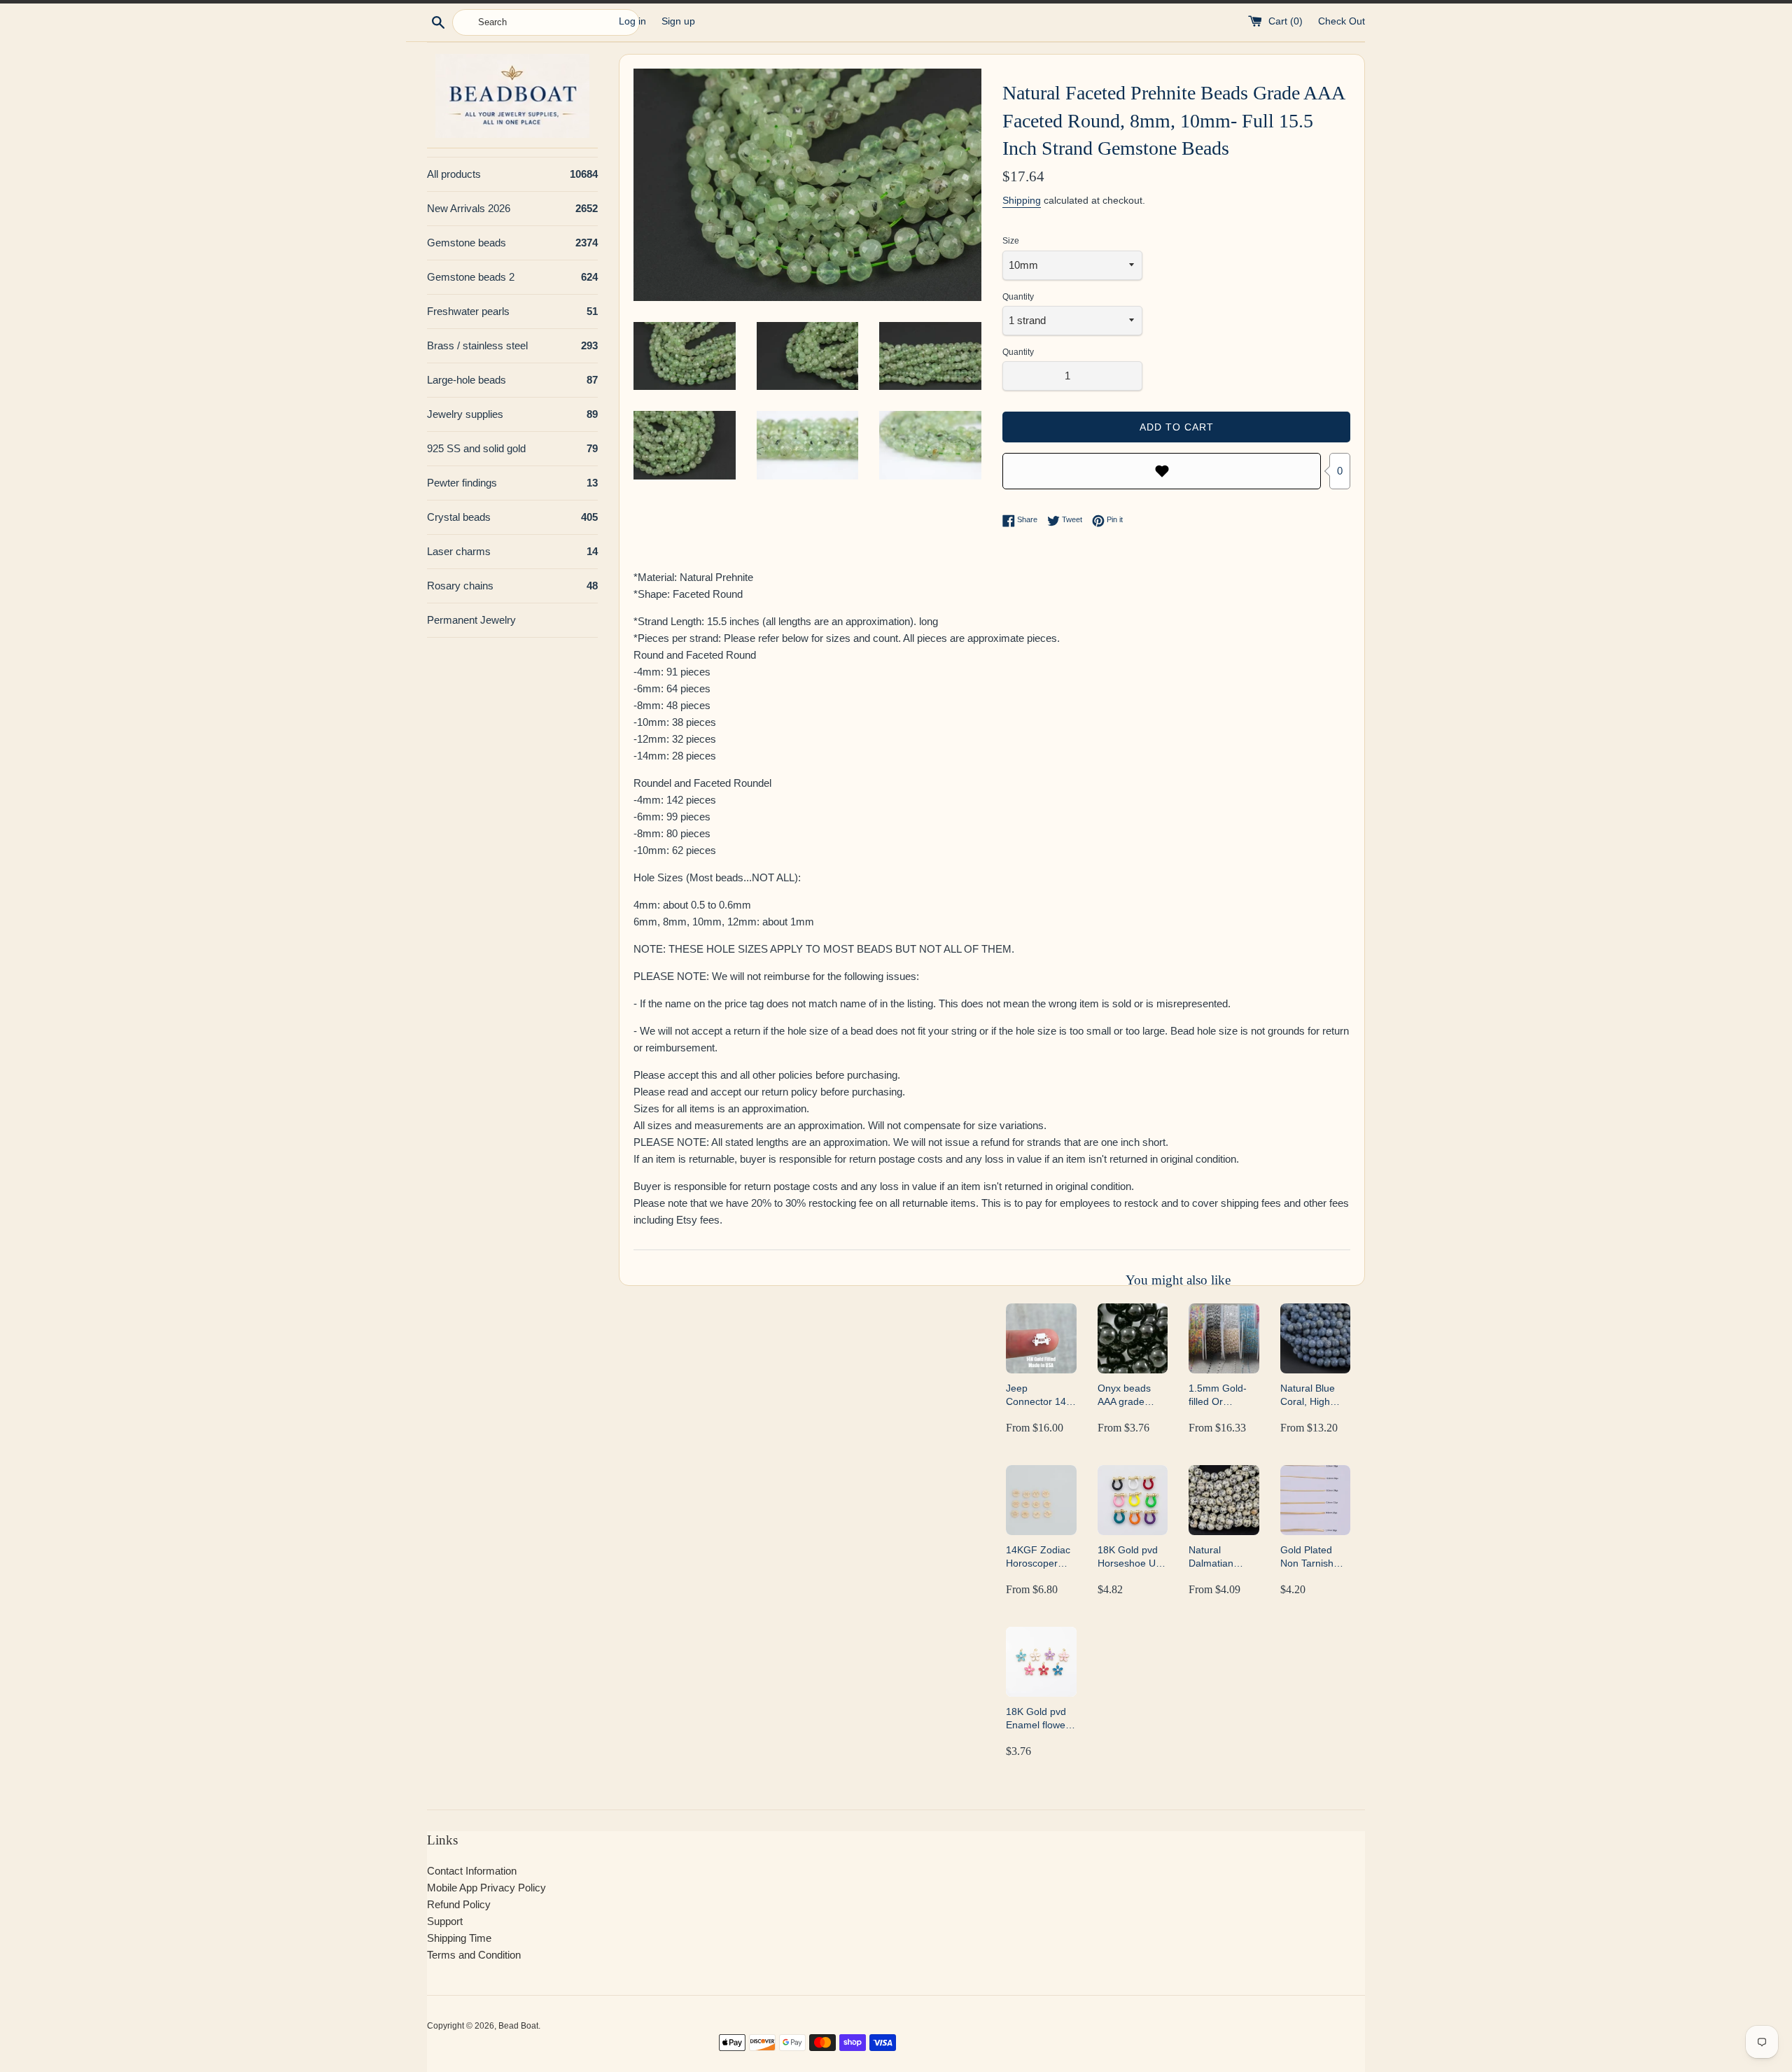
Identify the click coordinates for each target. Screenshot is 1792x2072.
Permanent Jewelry (471, 620)
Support (445, 1921)
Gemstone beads (512, 243)
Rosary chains (512, 586)
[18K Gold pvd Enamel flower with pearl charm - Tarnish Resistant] (1041, 1662)
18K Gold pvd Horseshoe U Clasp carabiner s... (1133, 1557)
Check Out (1342, 21)
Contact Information (472, 1871)
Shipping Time (459, 1938)
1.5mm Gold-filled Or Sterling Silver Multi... (1219, 1395)
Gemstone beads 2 (512, 277)
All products (512, 174)
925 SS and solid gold (512, 448)
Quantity (1018, 297)
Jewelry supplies (512, 414)
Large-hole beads (512, 380)
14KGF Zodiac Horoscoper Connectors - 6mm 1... (1038, 1557)
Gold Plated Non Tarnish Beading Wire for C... (1310, 1557)
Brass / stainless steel (512, 345)
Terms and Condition (474, 1955)
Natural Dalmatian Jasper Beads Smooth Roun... (1223, 1557)
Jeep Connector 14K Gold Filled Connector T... (1039, 1395)
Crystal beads (512, 517)
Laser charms (512, 551)
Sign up (678, 21)
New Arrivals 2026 (512, 208)
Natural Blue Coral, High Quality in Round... (1308, 1395)
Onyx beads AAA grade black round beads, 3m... (1125, 1395)
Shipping (1022, 200)
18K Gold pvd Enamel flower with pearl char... (1037, 1719)
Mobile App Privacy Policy (486, 1888)
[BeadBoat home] (512, 96)
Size (1011, 241)
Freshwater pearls (512, 311)
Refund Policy (459, 1904)
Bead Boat (518, 2026)
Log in (632, 21)
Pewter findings (512, 483)
